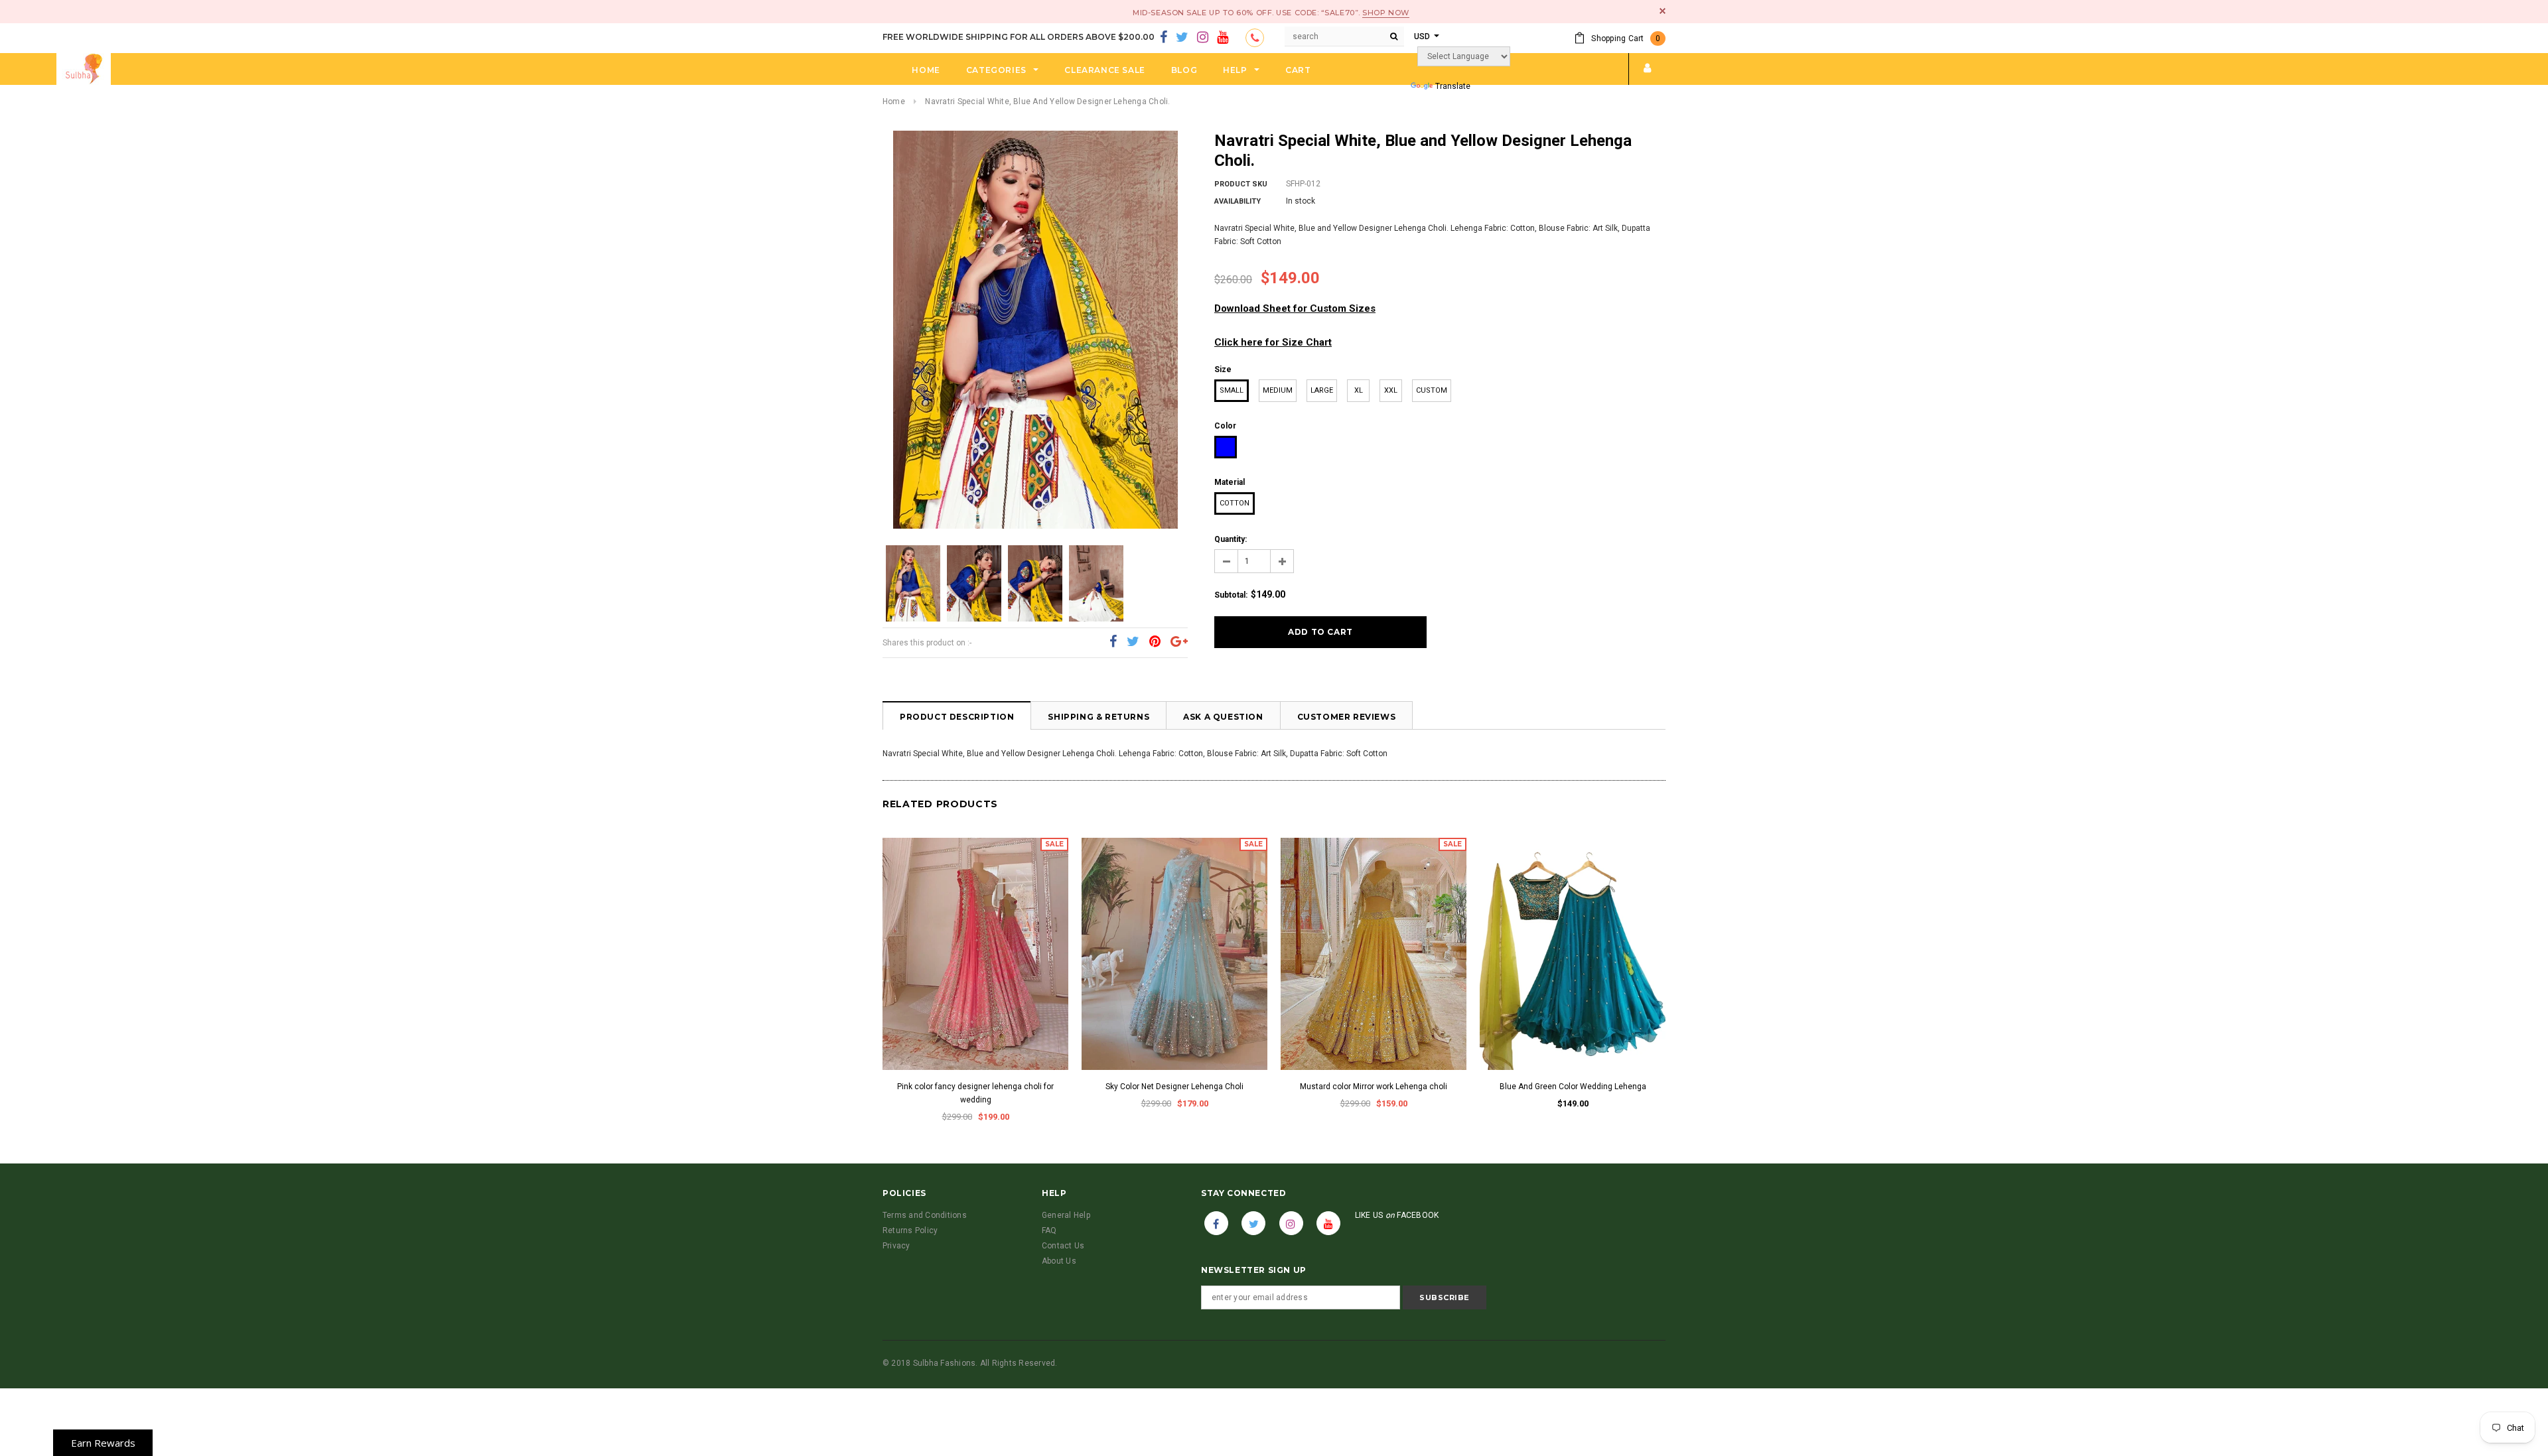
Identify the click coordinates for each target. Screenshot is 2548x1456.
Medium (1278, 390)
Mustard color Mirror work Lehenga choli (1374, 1087)
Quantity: (1231, 539)
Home (894, 101)
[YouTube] (1223, 38)
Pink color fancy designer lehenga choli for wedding (975, 1093)
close (1663, 11)
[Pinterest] (1155, 642)
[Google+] (1179, 642)
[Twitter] (1182, 38)
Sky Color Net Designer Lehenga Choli (1174, 1087)
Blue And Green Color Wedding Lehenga (1573, 1087)
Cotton (1235, 503)
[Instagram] (1203, 38)
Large (1322, 390)
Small (1232, 390)
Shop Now (1385, 13)
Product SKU (1241, 184)
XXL (1391, 390)
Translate (1453, 86)
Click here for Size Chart (1273, 342)
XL (1359, 390)
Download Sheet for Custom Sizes (1295, 308)
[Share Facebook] (1113, 642)
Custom (1432, 390)
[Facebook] (1164, 38)
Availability (1238, 201)
